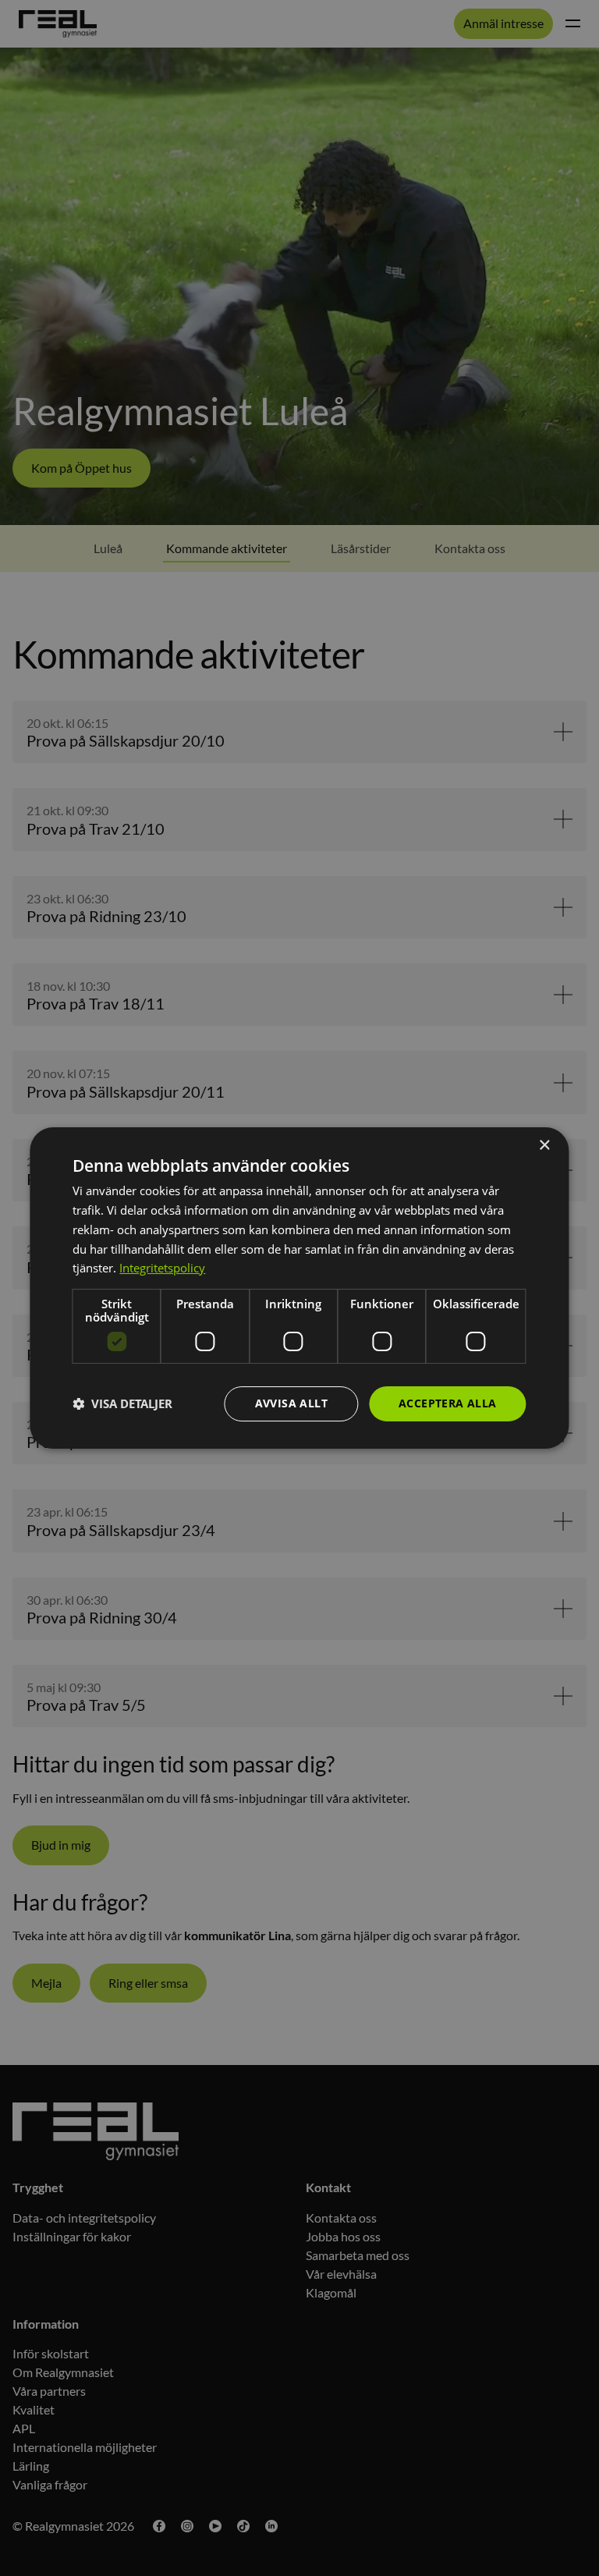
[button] (122, 1404)
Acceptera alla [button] (448, 1403)
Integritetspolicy (162, 1268)
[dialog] (299, 1288)
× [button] (544, 1146)
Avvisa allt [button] (291, 1403)
